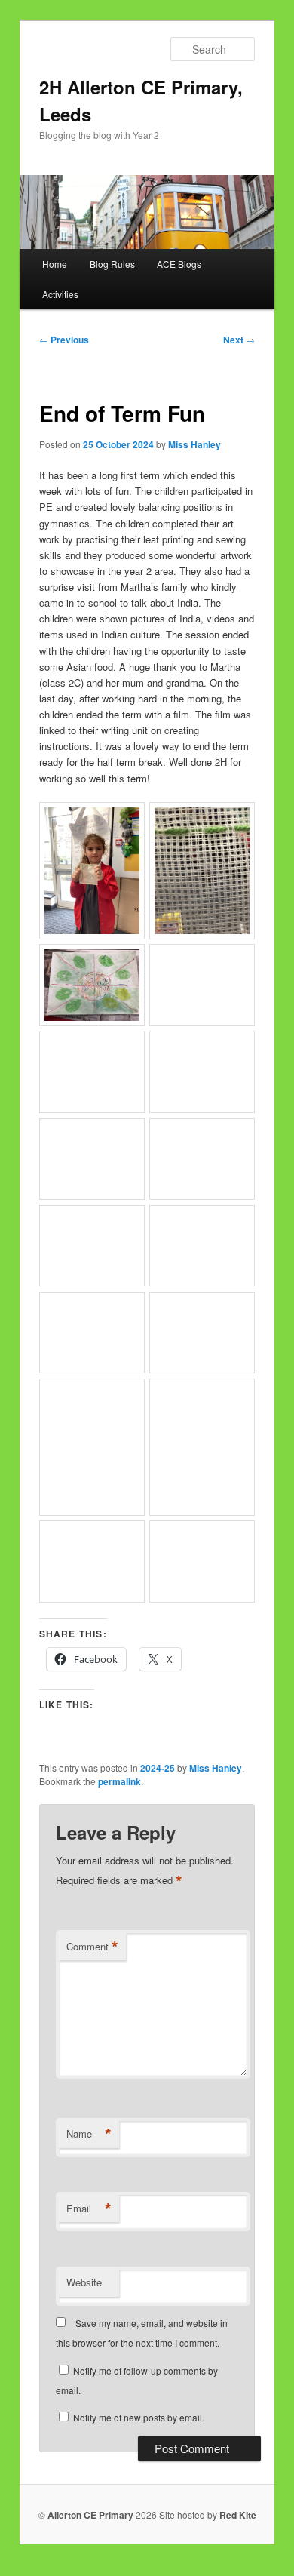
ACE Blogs (179, 264)
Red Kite (238, 2515)
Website (84, 2282)
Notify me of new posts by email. (139, 2417)
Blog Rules (112, 264)
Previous (64, 340)
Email (89, 2209)
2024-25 (158, 1768)
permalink (119, 1781)
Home (55, 264)
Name (89, 2134)
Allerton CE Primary (90, 2515)
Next (239, 340)
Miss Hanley (194, 444)
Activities (60, 294)
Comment (92, 1947)
